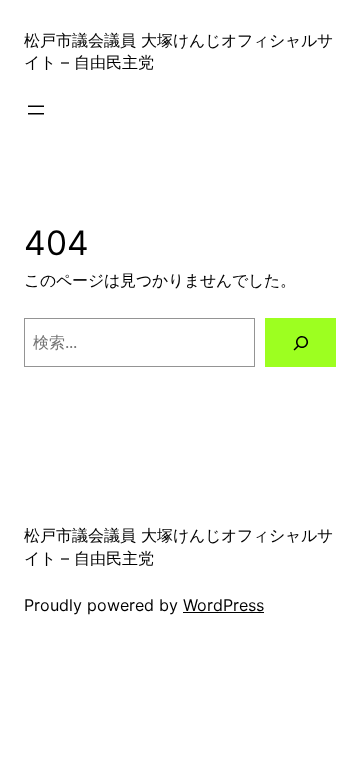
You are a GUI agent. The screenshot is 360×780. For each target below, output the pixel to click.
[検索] (300, 342)
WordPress (223, 605)
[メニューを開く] (36, 110)
